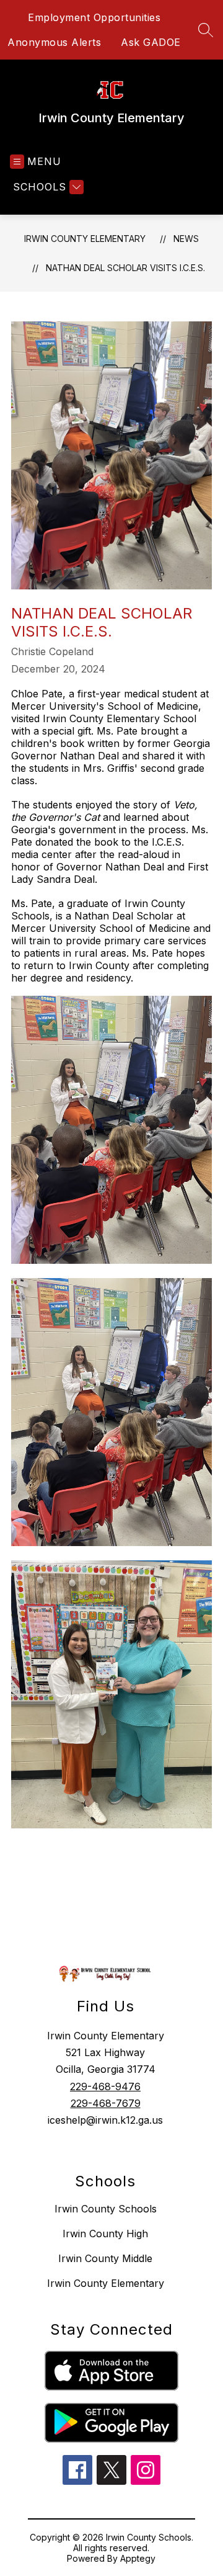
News (186, 239)
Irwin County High (105, 2234)
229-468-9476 (105, 2086)
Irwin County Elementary (85, 239)
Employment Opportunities (94, 17)
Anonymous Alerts (54, 42)
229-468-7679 (106, 2103)
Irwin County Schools (106, 2209)
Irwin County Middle (105, 2258)
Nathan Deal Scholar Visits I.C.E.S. (125, 268)
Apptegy (138, 2558)
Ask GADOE (151, 42)
